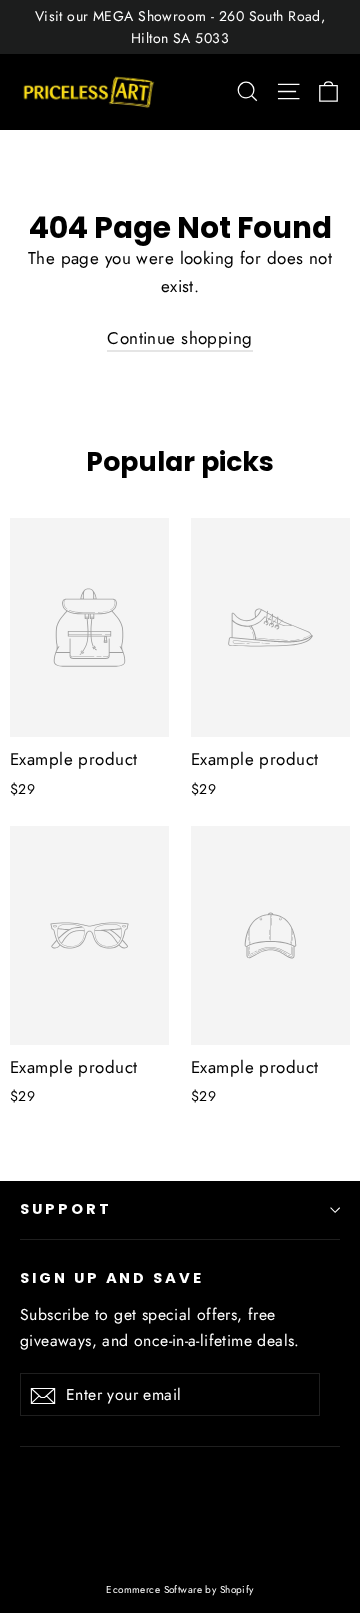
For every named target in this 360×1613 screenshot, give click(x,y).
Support (66, 1209)
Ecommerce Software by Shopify (179, 1589)
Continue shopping (179, 338)
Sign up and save (112, 1278)
